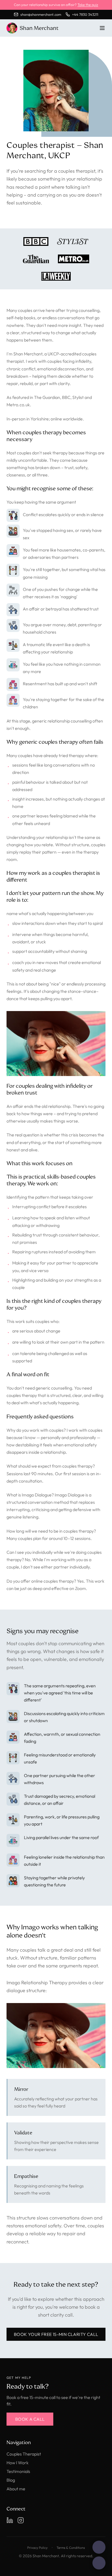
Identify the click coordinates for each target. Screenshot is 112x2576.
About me (16, 2489)
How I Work (18, 2463)
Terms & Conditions (71, 2548)
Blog (11, 2480)
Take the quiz (88, 5)
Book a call (30, 2419)
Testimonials (18, 2471)
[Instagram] (21, 2520)
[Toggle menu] (102, 28)
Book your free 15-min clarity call (56, 2334)
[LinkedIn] (10, 2520)
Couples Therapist (24, 2454)
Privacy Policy (37, 2548)
